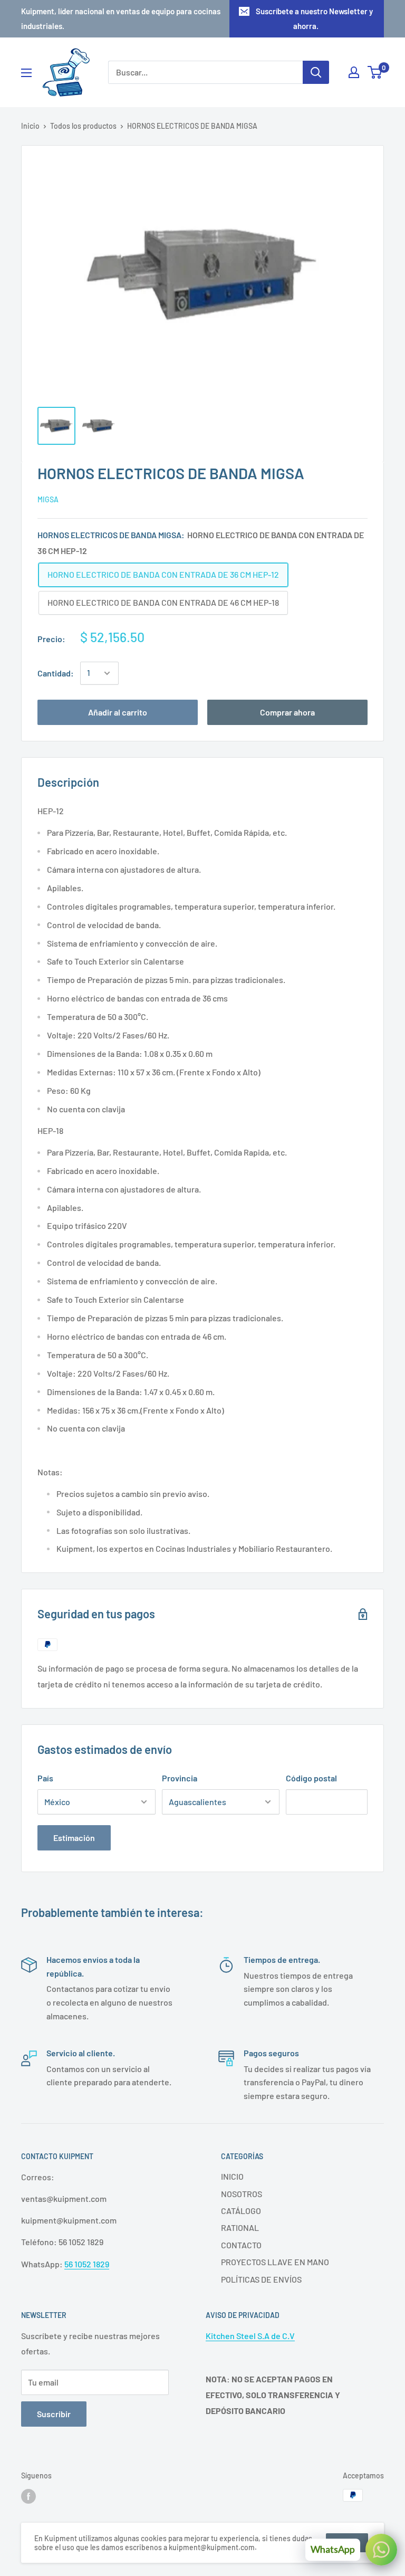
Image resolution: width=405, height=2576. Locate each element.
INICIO (232, 2176)
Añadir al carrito (118, 712)
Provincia (180, 1778)
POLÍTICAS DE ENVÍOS (261, 2279)
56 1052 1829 (87, 2264)
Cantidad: (56, 673)
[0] (375, 72)
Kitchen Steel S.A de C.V (250, 2336)
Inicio (30, 126)
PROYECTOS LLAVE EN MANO (275, 2262)
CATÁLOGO (241, 2211)
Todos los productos (83, 126)
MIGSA (48, 499)
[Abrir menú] (26, 73)
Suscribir (54, 2414)
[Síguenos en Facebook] (28, 2496)
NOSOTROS (242, 2194)
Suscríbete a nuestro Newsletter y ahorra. (314, 18)
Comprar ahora (287, 712)
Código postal (311, 1778)
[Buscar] (316, 72)
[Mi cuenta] (354, 72)
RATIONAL (240, 2227)
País (45, 1778)
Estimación (74, 1838)
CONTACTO (241, 2245)
